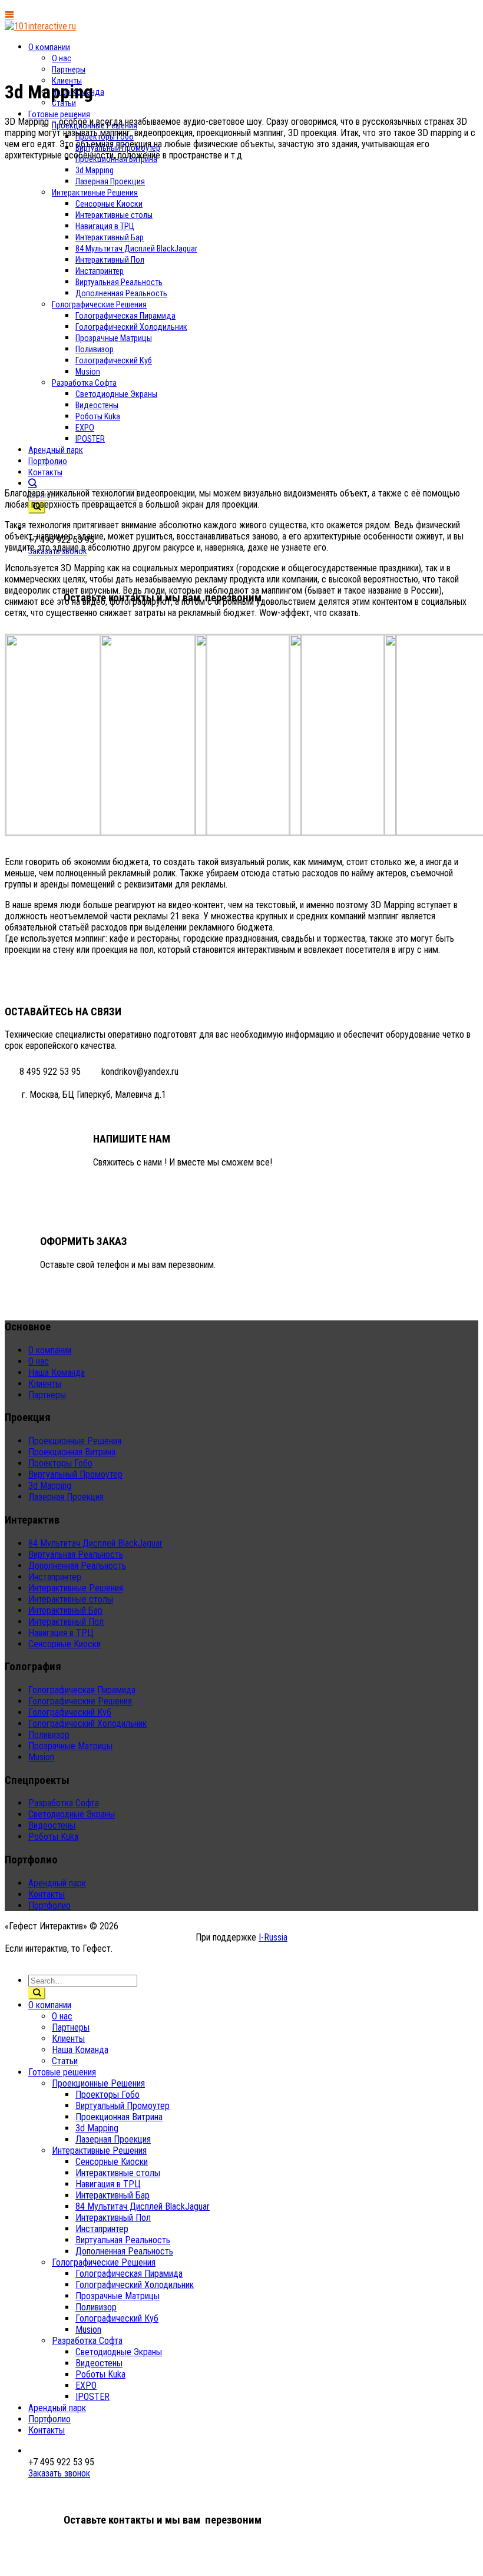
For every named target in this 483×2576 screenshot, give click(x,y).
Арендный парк (57, 1883)
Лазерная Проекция (66, 1497)
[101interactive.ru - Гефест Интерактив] (40, 26)
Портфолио (49, 1905)
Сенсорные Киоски (64, 1644)
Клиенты (45, 1384)
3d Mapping (50, 1486)
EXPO (86, 2385)
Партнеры (69, 70)
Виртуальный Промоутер (75, 1474)
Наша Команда (57, 1373)
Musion (41, 1757)
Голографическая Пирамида (82, 1690)
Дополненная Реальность (77, 1566)
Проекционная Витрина (72, 1452)
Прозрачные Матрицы (70, 1746)
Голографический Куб (70, 1712)
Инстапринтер (55, 1577)
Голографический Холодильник (87, 1724)
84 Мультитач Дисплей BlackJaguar (95, 1543)
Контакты (45, 473)
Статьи (64, 103)
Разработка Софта (64, 1803)
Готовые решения (59, 115)
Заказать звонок (59, 2473)
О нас (62, 59)
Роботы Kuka (53, 1837)
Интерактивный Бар (65, 1610)
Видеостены (52, 1825)
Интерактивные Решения (76, 1588)
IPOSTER (92, 2397)
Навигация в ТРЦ (61, 1633)
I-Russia (273, 1937)
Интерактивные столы (71, 1599)
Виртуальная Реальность (76, 1554)
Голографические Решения (80, 1701)
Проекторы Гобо (60, 1463)
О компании (49, 47)
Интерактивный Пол (66, 1622)
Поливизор (49, 1735)
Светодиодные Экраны (72, 1814)
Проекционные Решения (75, 1441)
